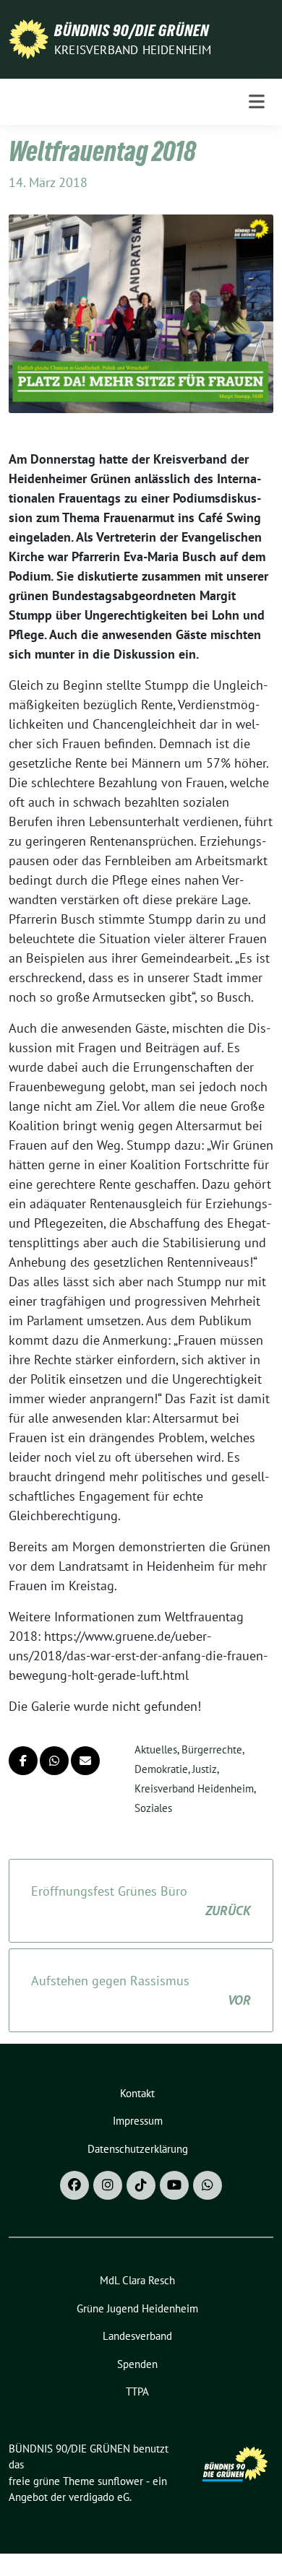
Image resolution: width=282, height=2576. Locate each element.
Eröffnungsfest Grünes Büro (141, 1901)
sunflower (120, 2481)
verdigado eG (99, 2497)
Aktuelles (156, 1749)
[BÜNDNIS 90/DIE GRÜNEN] (29, 38)
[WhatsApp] (208, 2185)
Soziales (153, 1808)
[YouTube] (174, 2185)
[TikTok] (141, 2185)
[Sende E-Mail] (85, 1761)
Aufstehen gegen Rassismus (141, 1990)
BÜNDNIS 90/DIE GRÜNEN (132, 30)
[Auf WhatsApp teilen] (54, 1761)
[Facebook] (74, 2185)
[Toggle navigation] (257, 102)
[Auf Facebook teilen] (23, 1761)
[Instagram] (108, 2185)
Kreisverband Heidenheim (133, 50)
